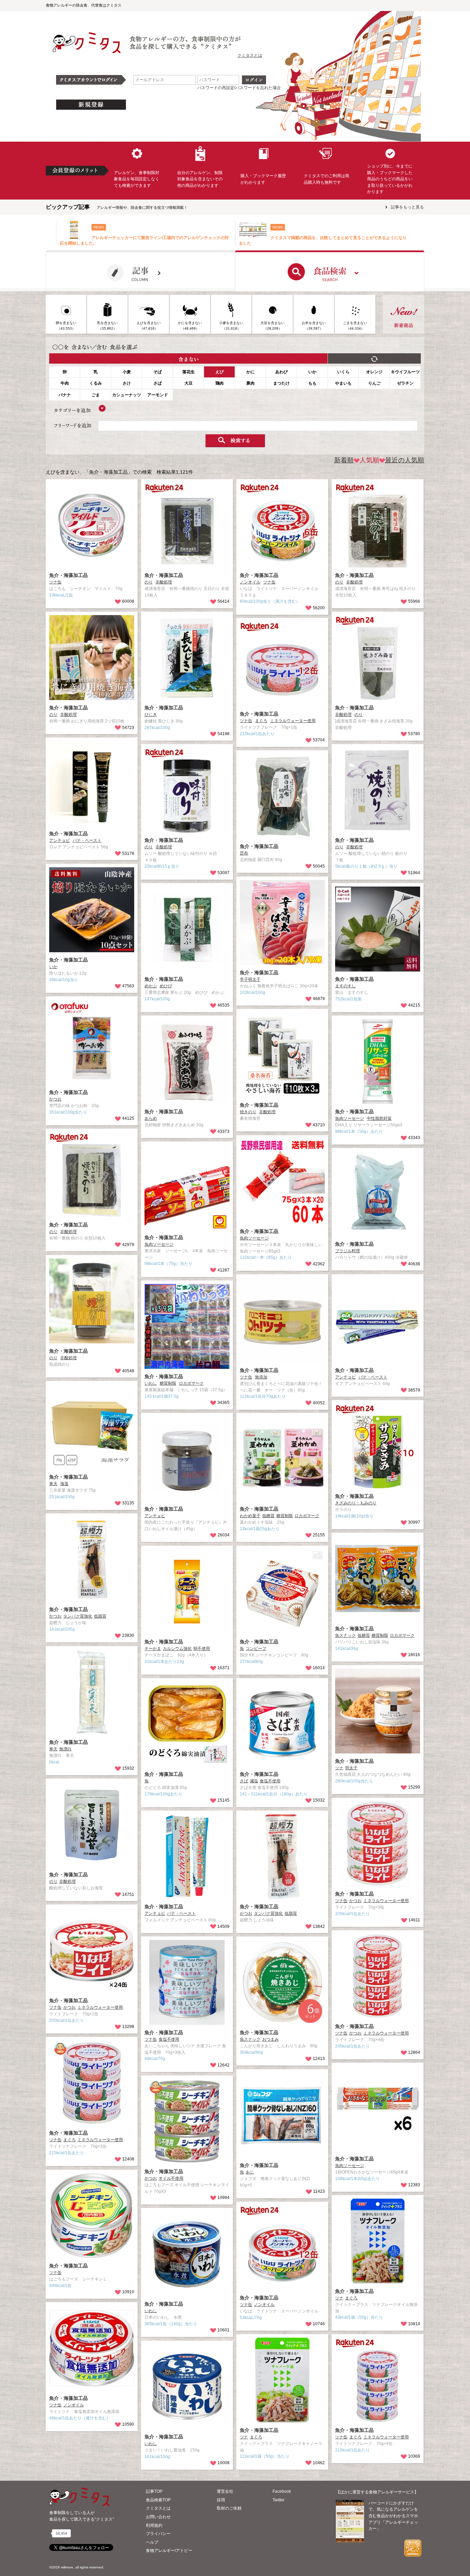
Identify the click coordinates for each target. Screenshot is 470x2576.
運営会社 (225, 2491)
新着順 (344, 460)
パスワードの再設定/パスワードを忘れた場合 (239, 88)
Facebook (282, 2491)
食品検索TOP (158, 2500)
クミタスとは (250, 55)
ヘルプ (152, 2542)
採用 (221, 2500)
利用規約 (154, 2525)
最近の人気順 (405, 460)
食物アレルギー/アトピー (169, 2551)
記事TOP (154, 2491)
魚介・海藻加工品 (68, 575)
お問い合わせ (158, 2517)
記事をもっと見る (407, 207)
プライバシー (158, 2534)
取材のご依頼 (229, 2508)
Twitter (279, 2500)
